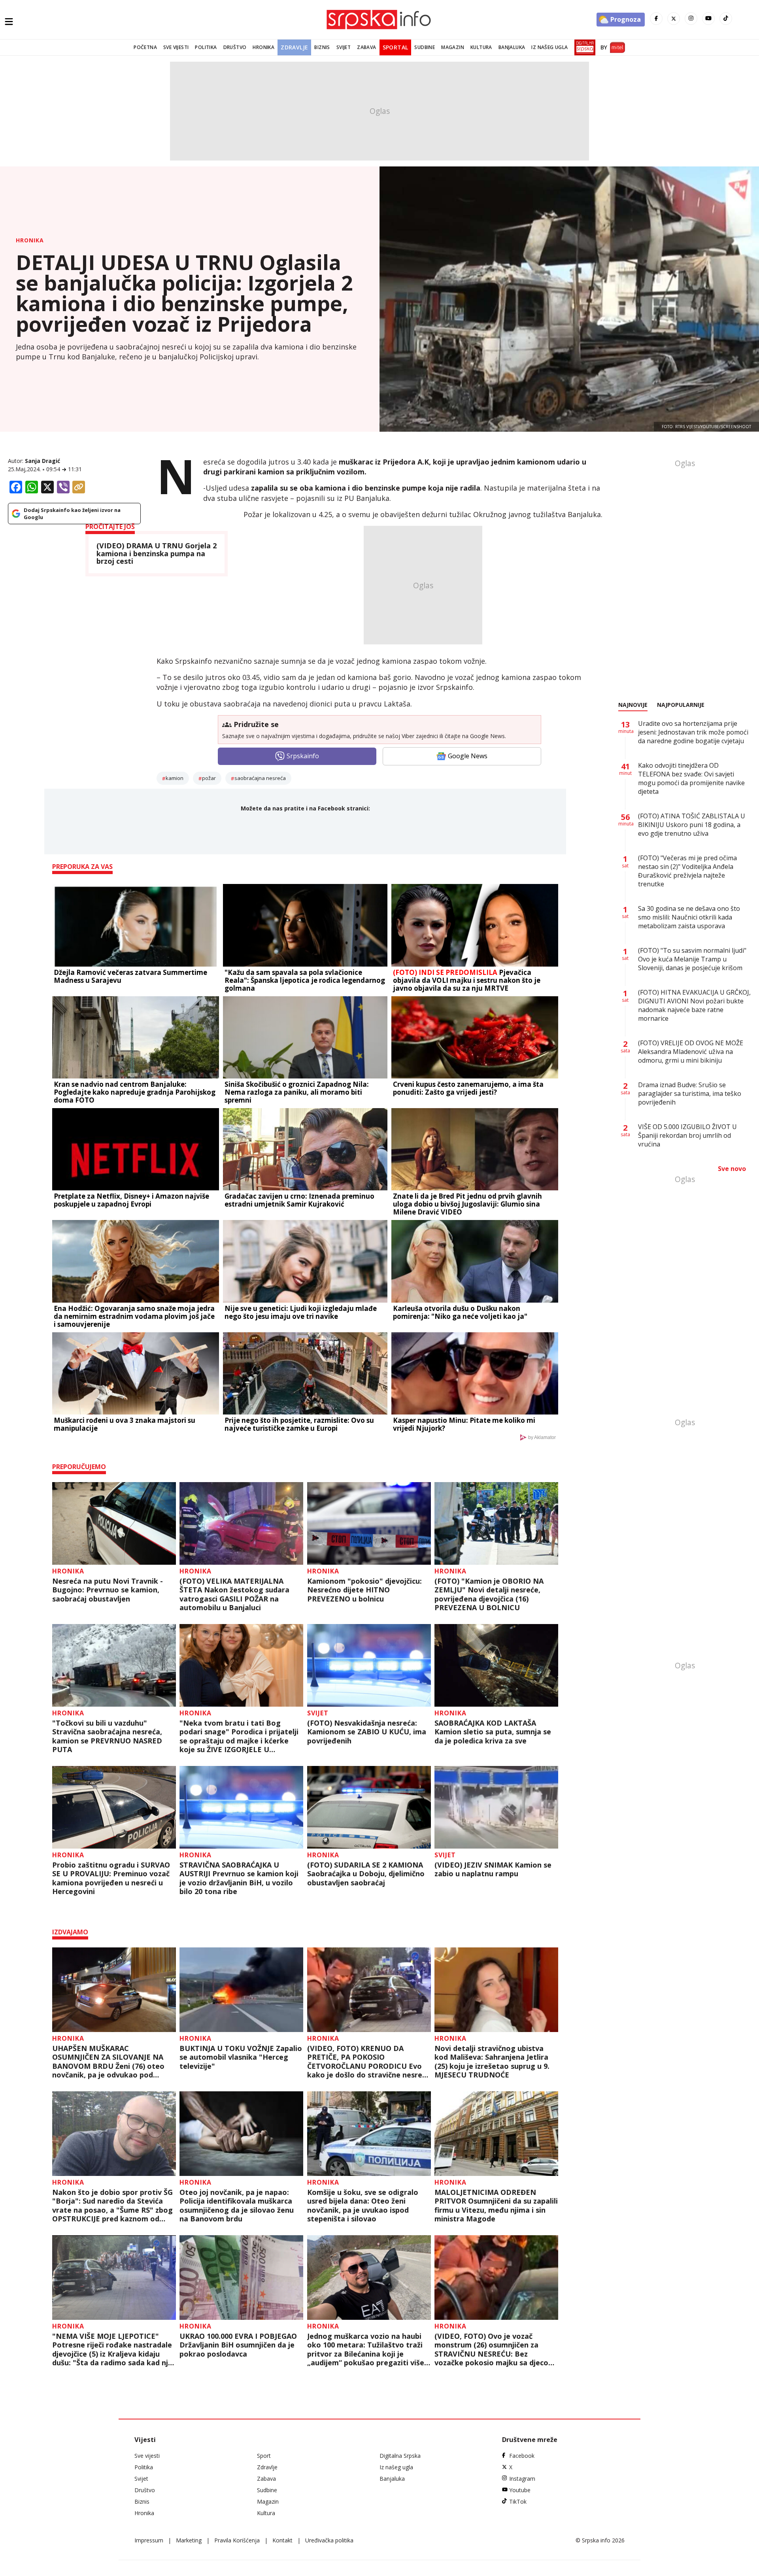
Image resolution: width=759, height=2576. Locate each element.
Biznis (322, 47)
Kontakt (282, 2540)
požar (209, 778)
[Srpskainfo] (379, 20)
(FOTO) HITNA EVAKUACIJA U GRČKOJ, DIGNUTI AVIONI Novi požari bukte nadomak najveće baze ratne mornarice (694, 1005)
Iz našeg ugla (549, 47)
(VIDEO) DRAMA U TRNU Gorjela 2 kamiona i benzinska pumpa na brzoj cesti (157, 554)
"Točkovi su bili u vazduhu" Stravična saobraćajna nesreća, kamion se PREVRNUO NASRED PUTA (107, 1736)
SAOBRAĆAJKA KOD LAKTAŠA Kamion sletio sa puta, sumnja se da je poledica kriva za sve (493, 1732)
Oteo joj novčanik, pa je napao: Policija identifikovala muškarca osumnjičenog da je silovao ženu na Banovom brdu (237, 2206)
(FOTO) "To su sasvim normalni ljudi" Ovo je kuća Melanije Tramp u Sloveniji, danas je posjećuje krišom (692, 959)
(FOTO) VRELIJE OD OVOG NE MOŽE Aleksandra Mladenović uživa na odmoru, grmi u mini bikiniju (691, 1052)
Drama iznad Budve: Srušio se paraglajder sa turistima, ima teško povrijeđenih (690, 1093)
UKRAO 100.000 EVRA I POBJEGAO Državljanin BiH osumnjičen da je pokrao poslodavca (238, 2345)
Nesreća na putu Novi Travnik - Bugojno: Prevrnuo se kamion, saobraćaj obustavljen (108, 1590)
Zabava (366, 47)
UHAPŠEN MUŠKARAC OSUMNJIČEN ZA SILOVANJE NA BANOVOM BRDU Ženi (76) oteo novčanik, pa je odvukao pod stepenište (108, 2062)
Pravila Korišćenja (237, 2540)
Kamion (175, 778)
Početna (145, 47)
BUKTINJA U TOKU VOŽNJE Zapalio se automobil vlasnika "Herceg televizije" (241, 2057)
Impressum (149, 2540)
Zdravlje (294, 47)
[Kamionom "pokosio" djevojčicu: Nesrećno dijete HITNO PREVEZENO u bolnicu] (369, 1523)
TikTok (518, 2501)
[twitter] (674, 19)
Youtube (520, 2490)
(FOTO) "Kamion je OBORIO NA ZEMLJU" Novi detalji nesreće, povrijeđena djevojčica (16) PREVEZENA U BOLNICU (489, 1594)
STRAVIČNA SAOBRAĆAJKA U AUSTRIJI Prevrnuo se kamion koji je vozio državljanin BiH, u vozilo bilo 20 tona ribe (239, 1878)
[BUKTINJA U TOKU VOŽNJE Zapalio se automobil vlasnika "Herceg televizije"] (241, 1990)
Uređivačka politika (329, 2540)
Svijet (344, 47)
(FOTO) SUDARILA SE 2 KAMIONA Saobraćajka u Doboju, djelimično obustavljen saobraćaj (366, 1874)
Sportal (396, 47)
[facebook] (656, 19)
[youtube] (708, 19)
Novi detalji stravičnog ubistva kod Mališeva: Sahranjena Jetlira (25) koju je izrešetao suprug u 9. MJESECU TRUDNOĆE (492, 2062)
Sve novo (732, 1169)
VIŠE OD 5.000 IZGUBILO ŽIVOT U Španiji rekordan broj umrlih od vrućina (687, 1135)
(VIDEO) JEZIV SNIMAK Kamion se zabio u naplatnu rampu (493, 1869)
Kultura (481, 47)
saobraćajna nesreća (260, 778)
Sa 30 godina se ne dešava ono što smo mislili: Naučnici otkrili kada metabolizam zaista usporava (689, 917)
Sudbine (425, 47)
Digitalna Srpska (400, 2456)
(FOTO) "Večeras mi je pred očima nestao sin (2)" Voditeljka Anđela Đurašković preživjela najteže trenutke (687, 871)
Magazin (453, 47)
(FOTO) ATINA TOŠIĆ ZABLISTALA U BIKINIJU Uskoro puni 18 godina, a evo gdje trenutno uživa (692, 825)
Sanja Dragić (42, 461)
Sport (264, 2456)
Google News (468, 756)
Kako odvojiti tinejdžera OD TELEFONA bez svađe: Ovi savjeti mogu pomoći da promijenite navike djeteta (691, 778)
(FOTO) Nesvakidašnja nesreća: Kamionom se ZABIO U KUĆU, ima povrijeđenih (367, 1732)
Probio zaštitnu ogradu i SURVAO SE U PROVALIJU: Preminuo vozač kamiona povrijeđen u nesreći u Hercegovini (111, 1878)
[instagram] (691, 19)
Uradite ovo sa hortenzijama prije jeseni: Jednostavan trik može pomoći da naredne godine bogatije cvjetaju (693, 732)
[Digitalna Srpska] (583, 47)
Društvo (235, 47)
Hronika (263, 47)
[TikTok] (726, 19)
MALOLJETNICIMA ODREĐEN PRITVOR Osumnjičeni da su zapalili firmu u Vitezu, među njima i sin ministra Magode (496, 2206)
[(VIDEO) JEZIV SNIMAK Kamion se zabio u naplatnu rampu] (496, 1807)
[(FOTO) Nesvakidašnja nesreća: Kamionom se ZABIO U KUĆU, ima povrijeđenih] (369, 1665)
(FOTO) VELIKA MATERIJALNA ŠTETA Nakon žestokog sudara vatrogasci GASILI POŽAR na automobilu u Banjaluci (234, 1594)
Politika (206, 47)
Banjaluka (512, 47)
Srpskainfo (303, 756)
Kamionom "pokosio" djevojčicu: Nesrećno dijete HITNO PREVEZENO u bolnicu (364, 1590)
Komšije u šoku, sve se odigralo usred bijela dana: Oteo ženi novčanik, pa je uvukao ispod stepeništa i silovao (363, 2206)
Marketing (189, 2540)
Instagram (522, 2479)
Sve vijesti (176, 47)
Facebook (522, 2456)
